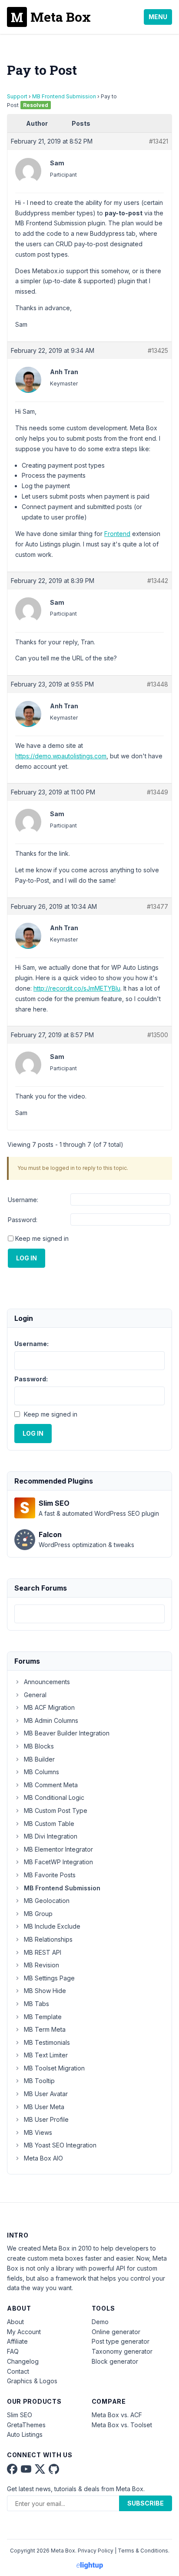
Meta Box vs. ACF (117, 2415)
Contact (18, 2371)
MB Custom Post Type (56, 1811)
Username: (23, 1200)
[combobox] (89, 1614)
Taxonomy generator (122, 2351)
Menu (158, 17)
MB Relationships (48, 1939)
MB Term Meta (45, 2029)
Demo (100, 2322)
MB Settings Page (49, 1978)
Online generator (116, 2332)
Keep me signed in (42, 1238)
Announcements (47, 1682)
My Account (24, 2332)
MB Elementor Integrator (58, 1849)
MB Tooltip (39, 2081)
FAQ (13, 2351)
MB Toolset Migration (54, 2068)
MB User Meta (44, 2107)
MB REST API (43, 1952)
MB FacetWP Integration (58, 1862)
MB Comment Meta (51, 1785)
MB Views (38, 2132)
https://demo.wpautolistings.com (61, 756)
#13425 (158, 350)
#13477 (157, 906)
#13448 (157, 684)
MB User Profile (46, 2119)
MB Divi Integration (51, 1836)
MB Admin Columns (51, 1720)
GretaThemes (26, 2425)
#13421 (159, 141)
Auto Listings (25, 2434)
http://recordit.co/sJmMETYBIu (77, 988)
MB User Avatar (46, 2094)
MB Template (43, 2017)
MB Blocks (39, 1746)
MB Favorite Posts (50, 1875)
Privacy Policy (96, 2551)
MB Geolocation (47, 1901)
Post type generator (121, 2341)
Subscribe (146, 2503)
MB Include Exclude (52, 1926)
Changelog (23, 2361)
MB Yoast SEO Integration (60, 2145)
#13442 (158, 581)
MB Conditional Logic (54, 1797)
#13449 (157, 792)
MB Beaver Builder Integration (67, 1733)
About (15, 2322)
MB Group (38, 1914)
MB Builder (39, 1759)
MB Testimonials (47, 2042)
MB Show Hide (45, 1991)
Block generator (115, 2361)
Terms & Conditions (143, 2551)
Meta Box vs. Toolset (122, 2425)
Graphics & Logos (32, 2381)
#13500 (158, 1035)
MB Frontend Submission (64, 96)
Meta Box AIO (43, 2158)
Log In (27, 1258)
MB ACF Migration (49, 1707)
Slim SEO (20, 2415)
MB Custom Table (49, 1824)
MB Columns (41, 1772)
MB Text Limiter (46, 2055)
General (35, 1695)
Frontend (117, 534)
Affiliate (17, 2341)
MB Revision (41, 1965)
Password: (23, 1220)
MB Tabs (36, 2004)
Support (17, 96)
